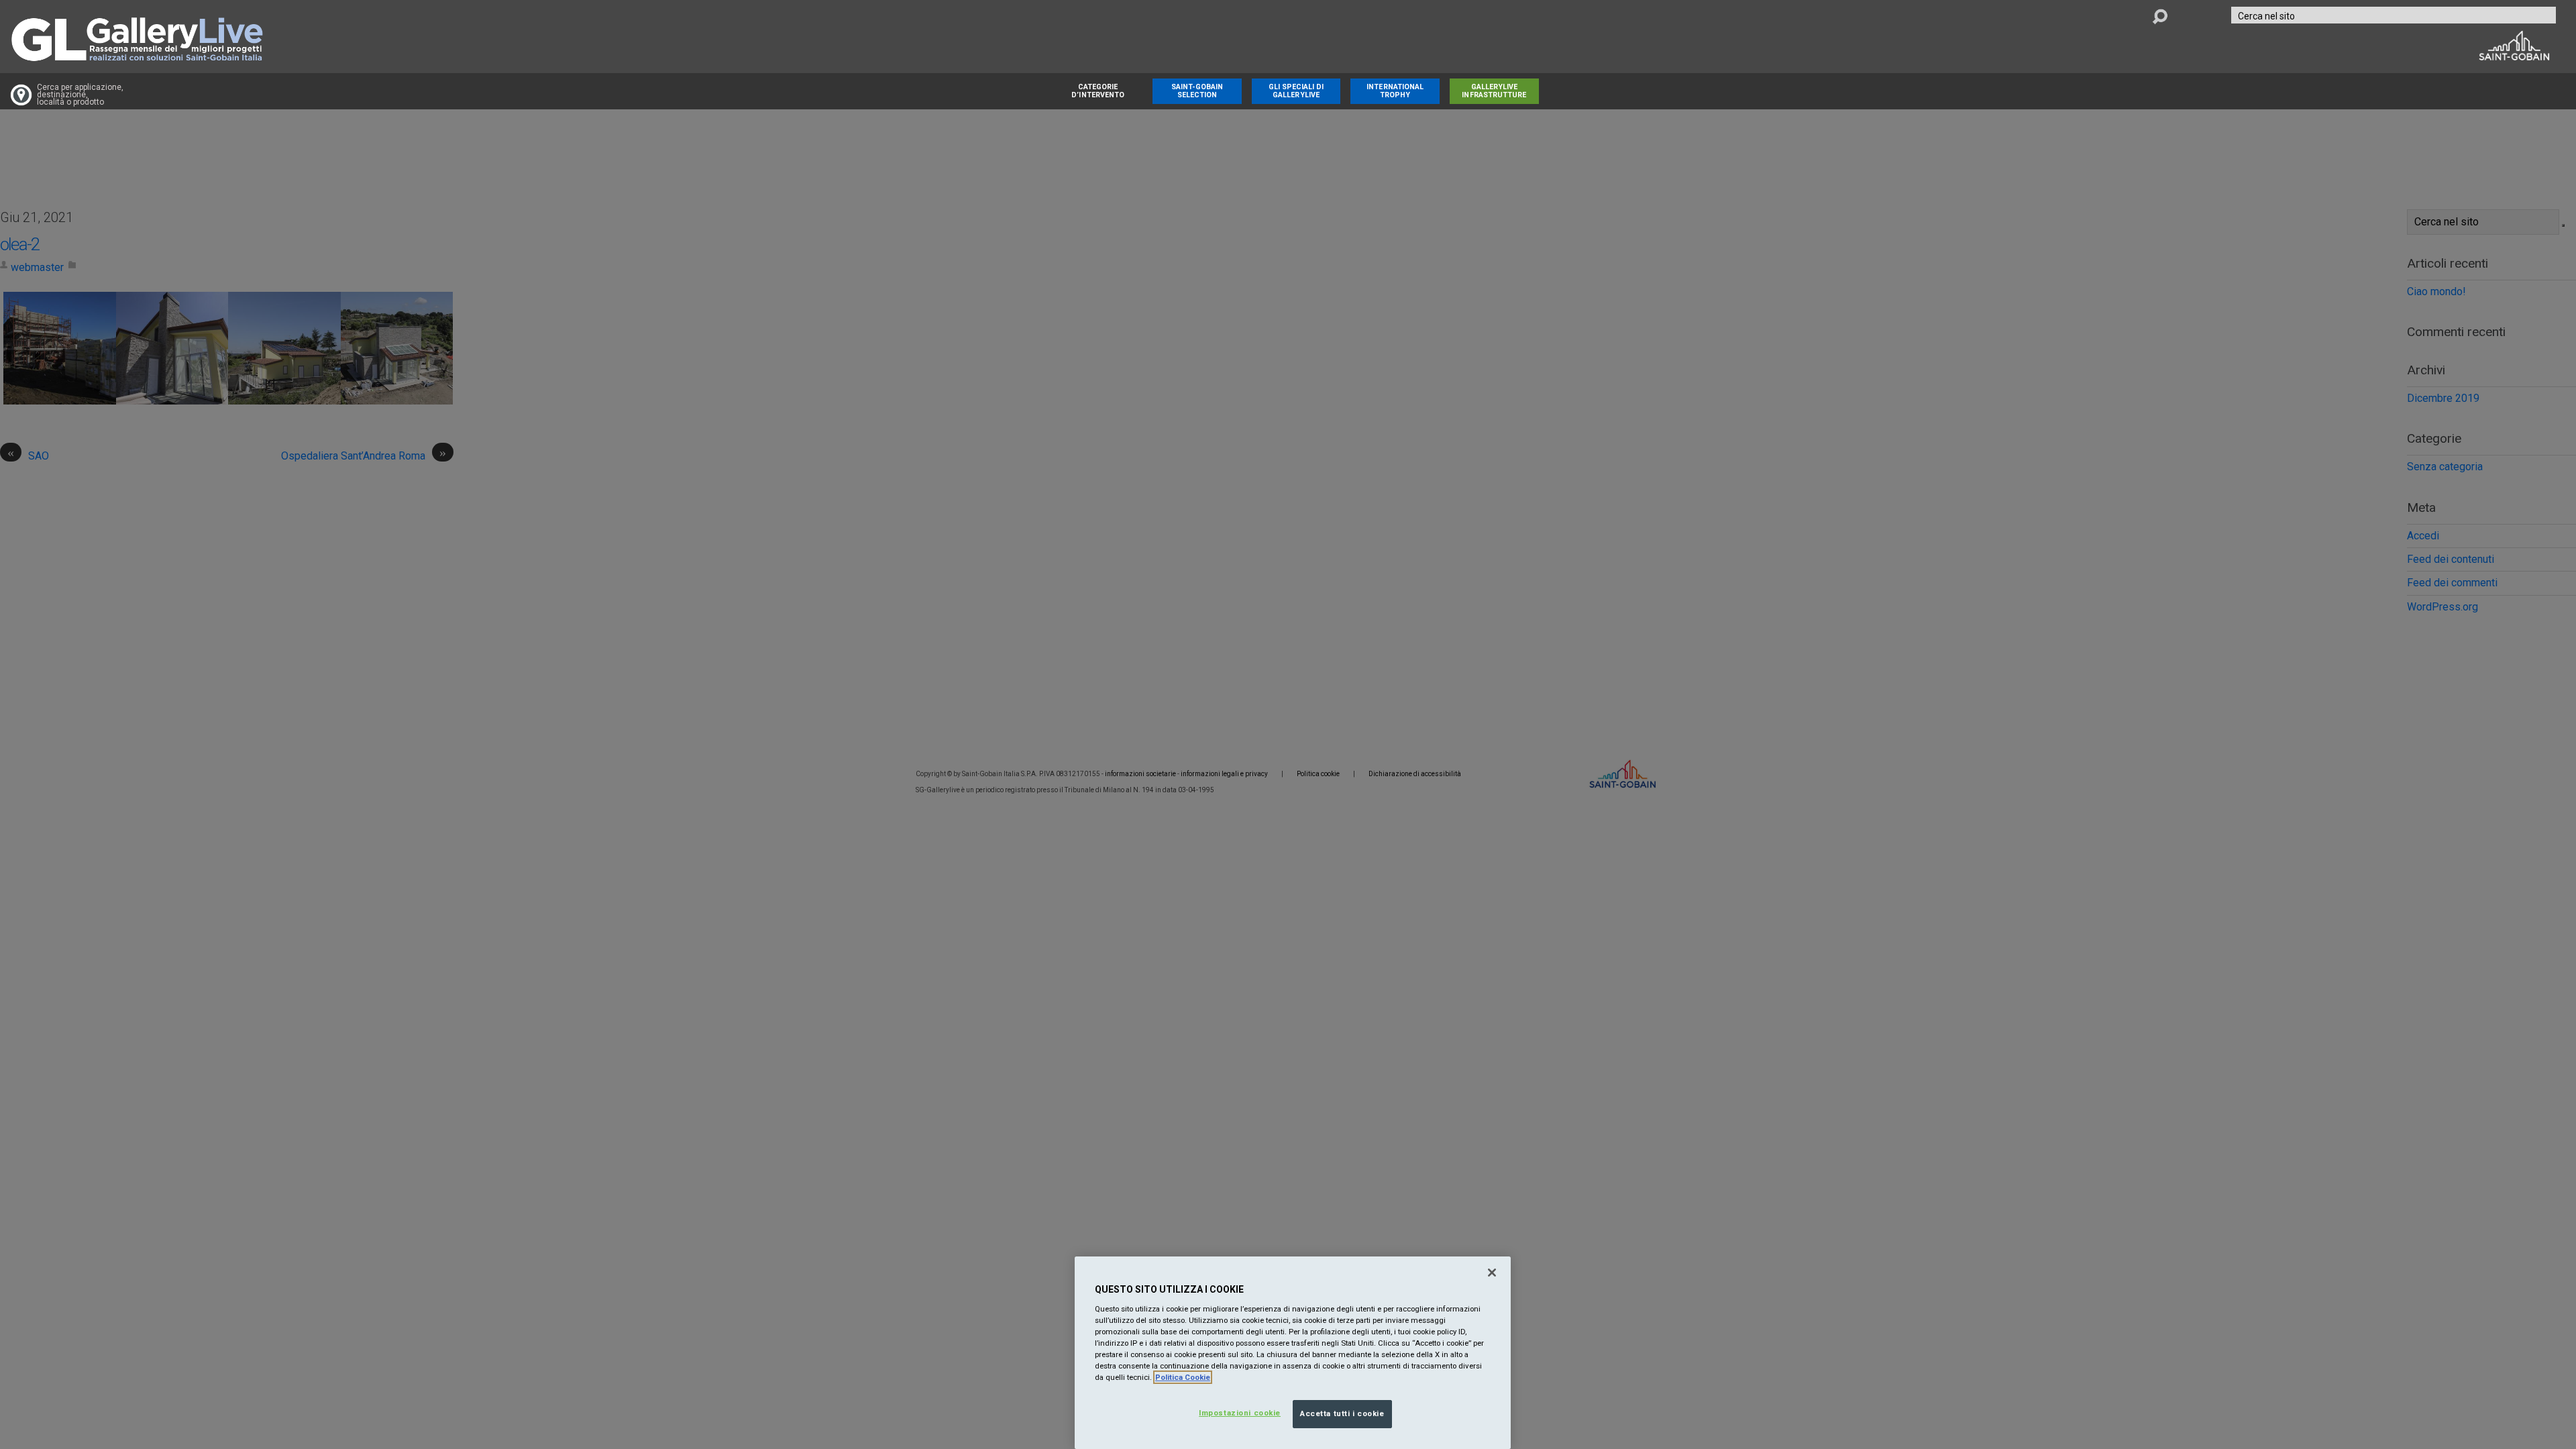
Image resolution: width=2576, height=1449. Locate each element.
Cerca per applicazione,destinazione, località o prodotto (80, 95)
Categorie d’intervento (1098, 91)
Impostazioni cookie (1240, 1413)
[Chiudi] (1492, 1273)
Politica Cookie (1183, 1377)
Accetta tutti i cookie (1342, 1413)
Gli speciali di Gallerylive (1296, 91)
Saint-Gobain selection (1197, 91)
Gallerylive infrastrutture (1494, 91)
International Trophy (1395, 91)
